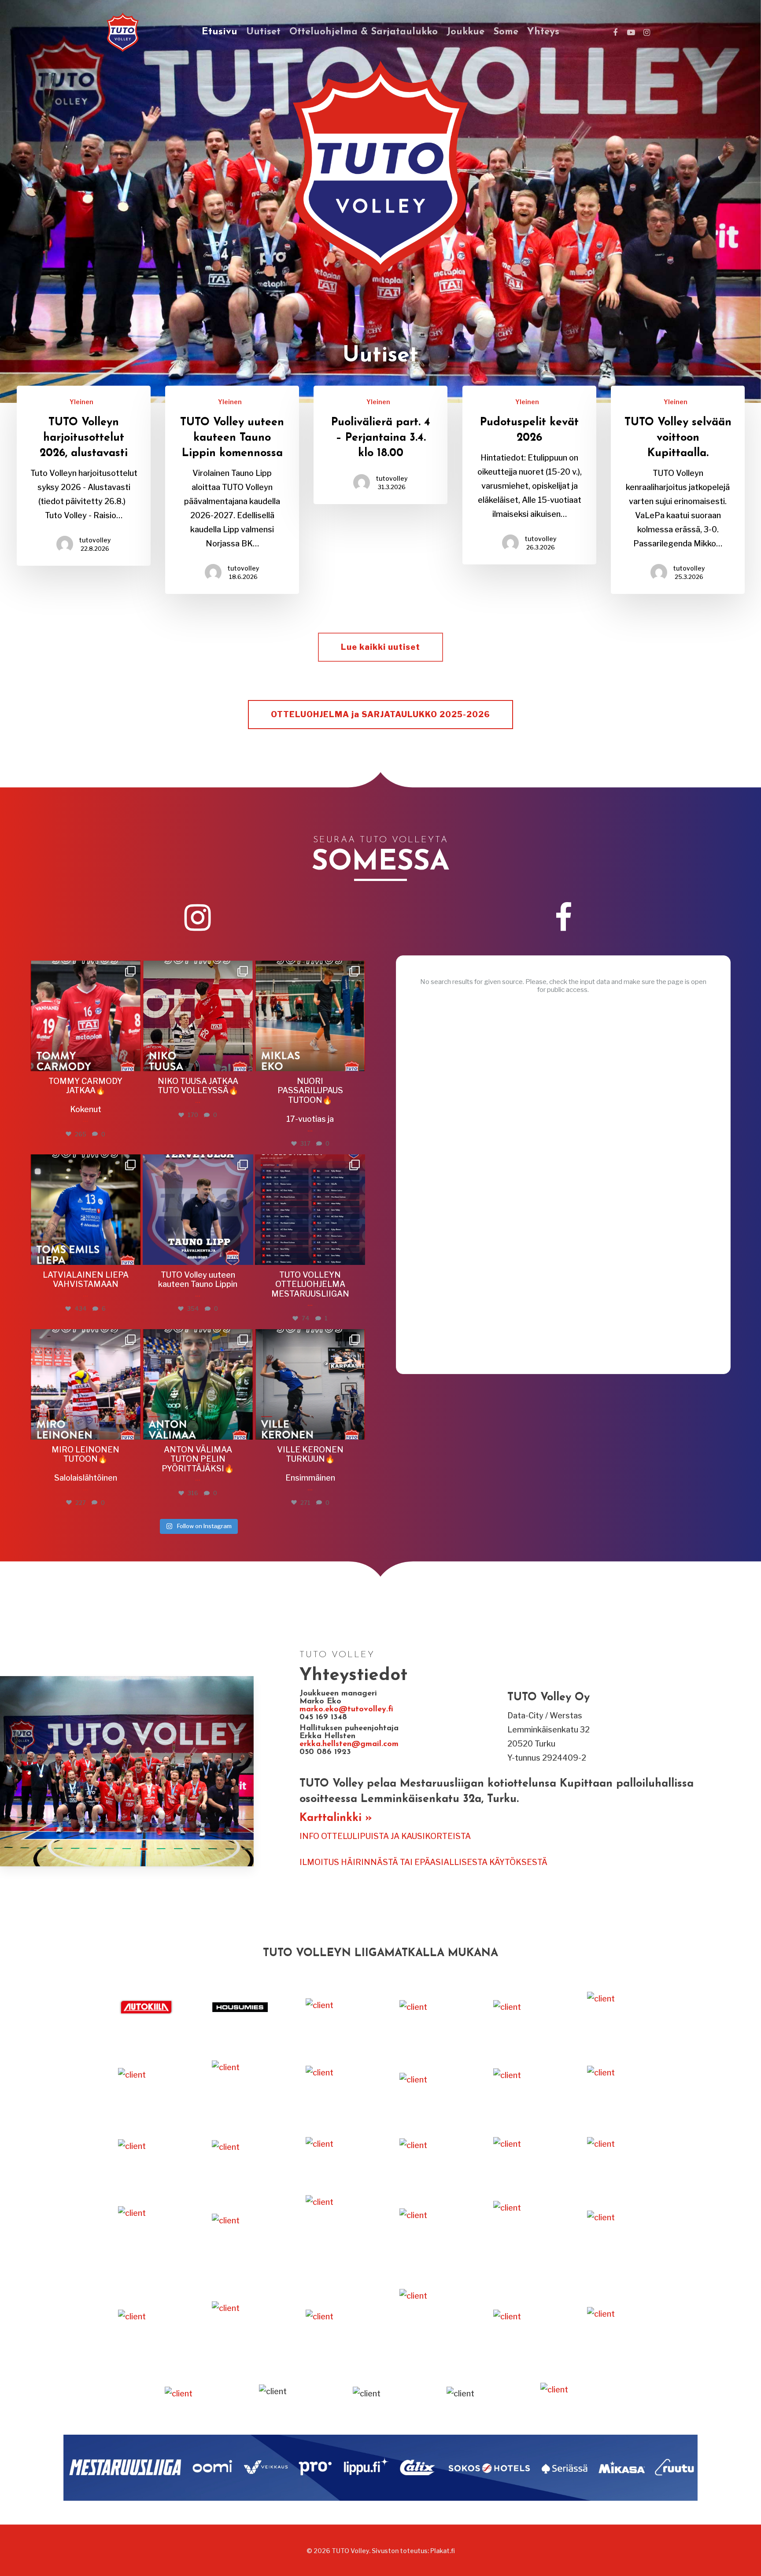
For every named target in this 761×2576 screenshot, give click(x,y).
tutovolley (95, 540)
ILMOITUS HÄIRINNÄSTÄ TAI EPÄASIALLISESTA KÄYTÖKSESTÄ (423, 1862)
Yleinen (81, 402)
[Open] (86, 1016)
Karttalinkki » (336, 1818)
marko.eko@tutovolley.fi (346, 1710)
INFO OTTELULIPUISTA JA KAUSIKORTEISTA (385, 1836)
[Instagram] (132, 1060)
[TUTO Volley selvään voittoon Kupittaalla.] (678, 490)
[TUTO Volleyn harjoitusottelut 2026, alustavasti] (84, 476)
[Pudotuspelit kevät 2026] (529, 475)
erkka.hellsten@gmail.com (350, 1744)
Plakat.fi (443, 2551)
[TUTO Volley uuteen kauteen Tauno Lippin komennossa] (232, 490)
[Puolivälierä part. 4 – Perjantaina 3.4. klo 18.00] (380, 445)
